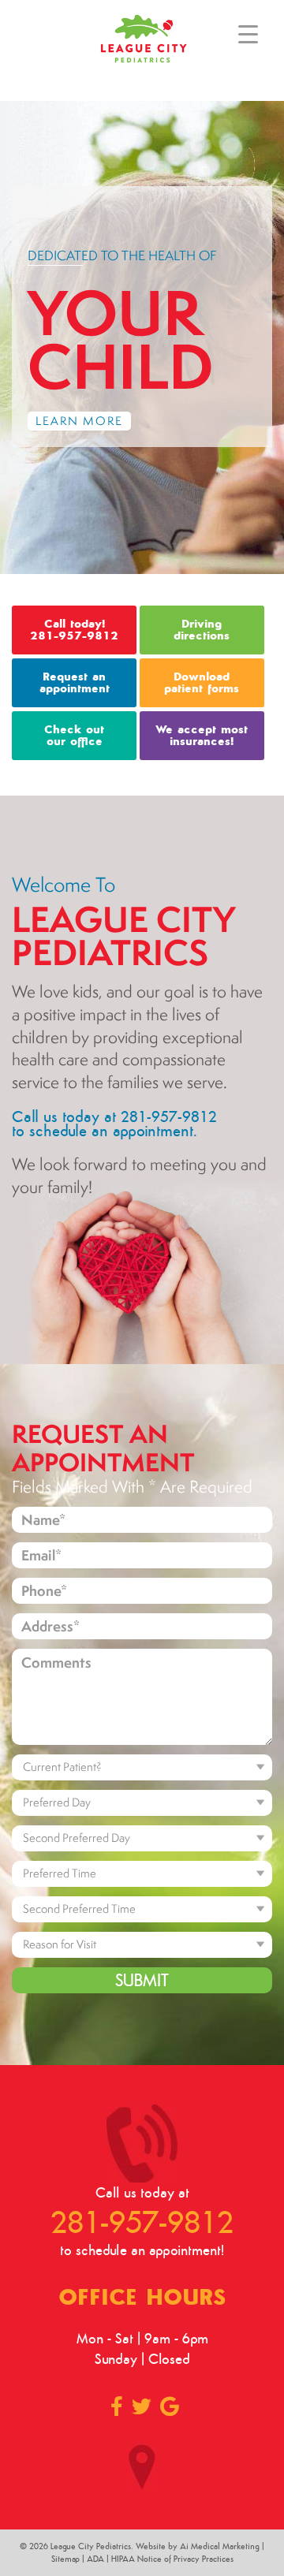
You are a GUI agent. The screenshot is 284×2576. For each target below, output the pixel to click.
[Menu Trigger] (248, 34)
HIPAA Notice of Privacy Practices (172, 2559)
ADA (95, 2559)
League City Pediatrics (91, 2546)
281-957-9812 (142, 2221)
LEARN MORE (79, 421)
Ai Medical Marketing (220, 2546)
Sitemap (65, 2559)
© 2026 (35, 2546)
